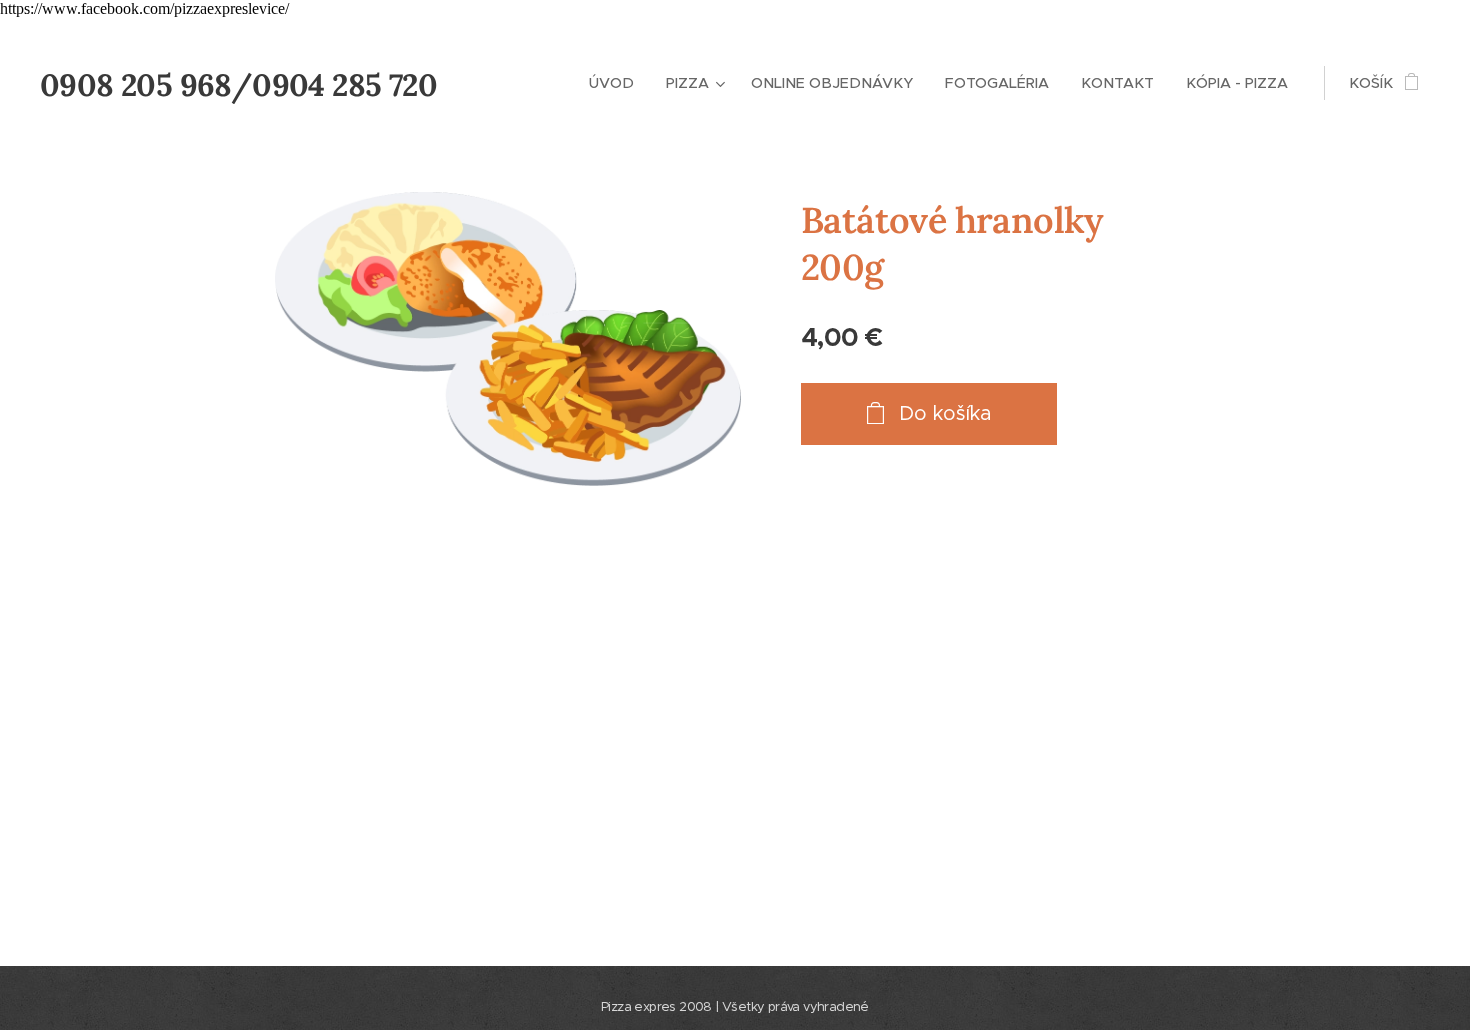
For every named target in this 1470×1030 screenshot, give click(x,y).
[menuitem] (617, 83)
